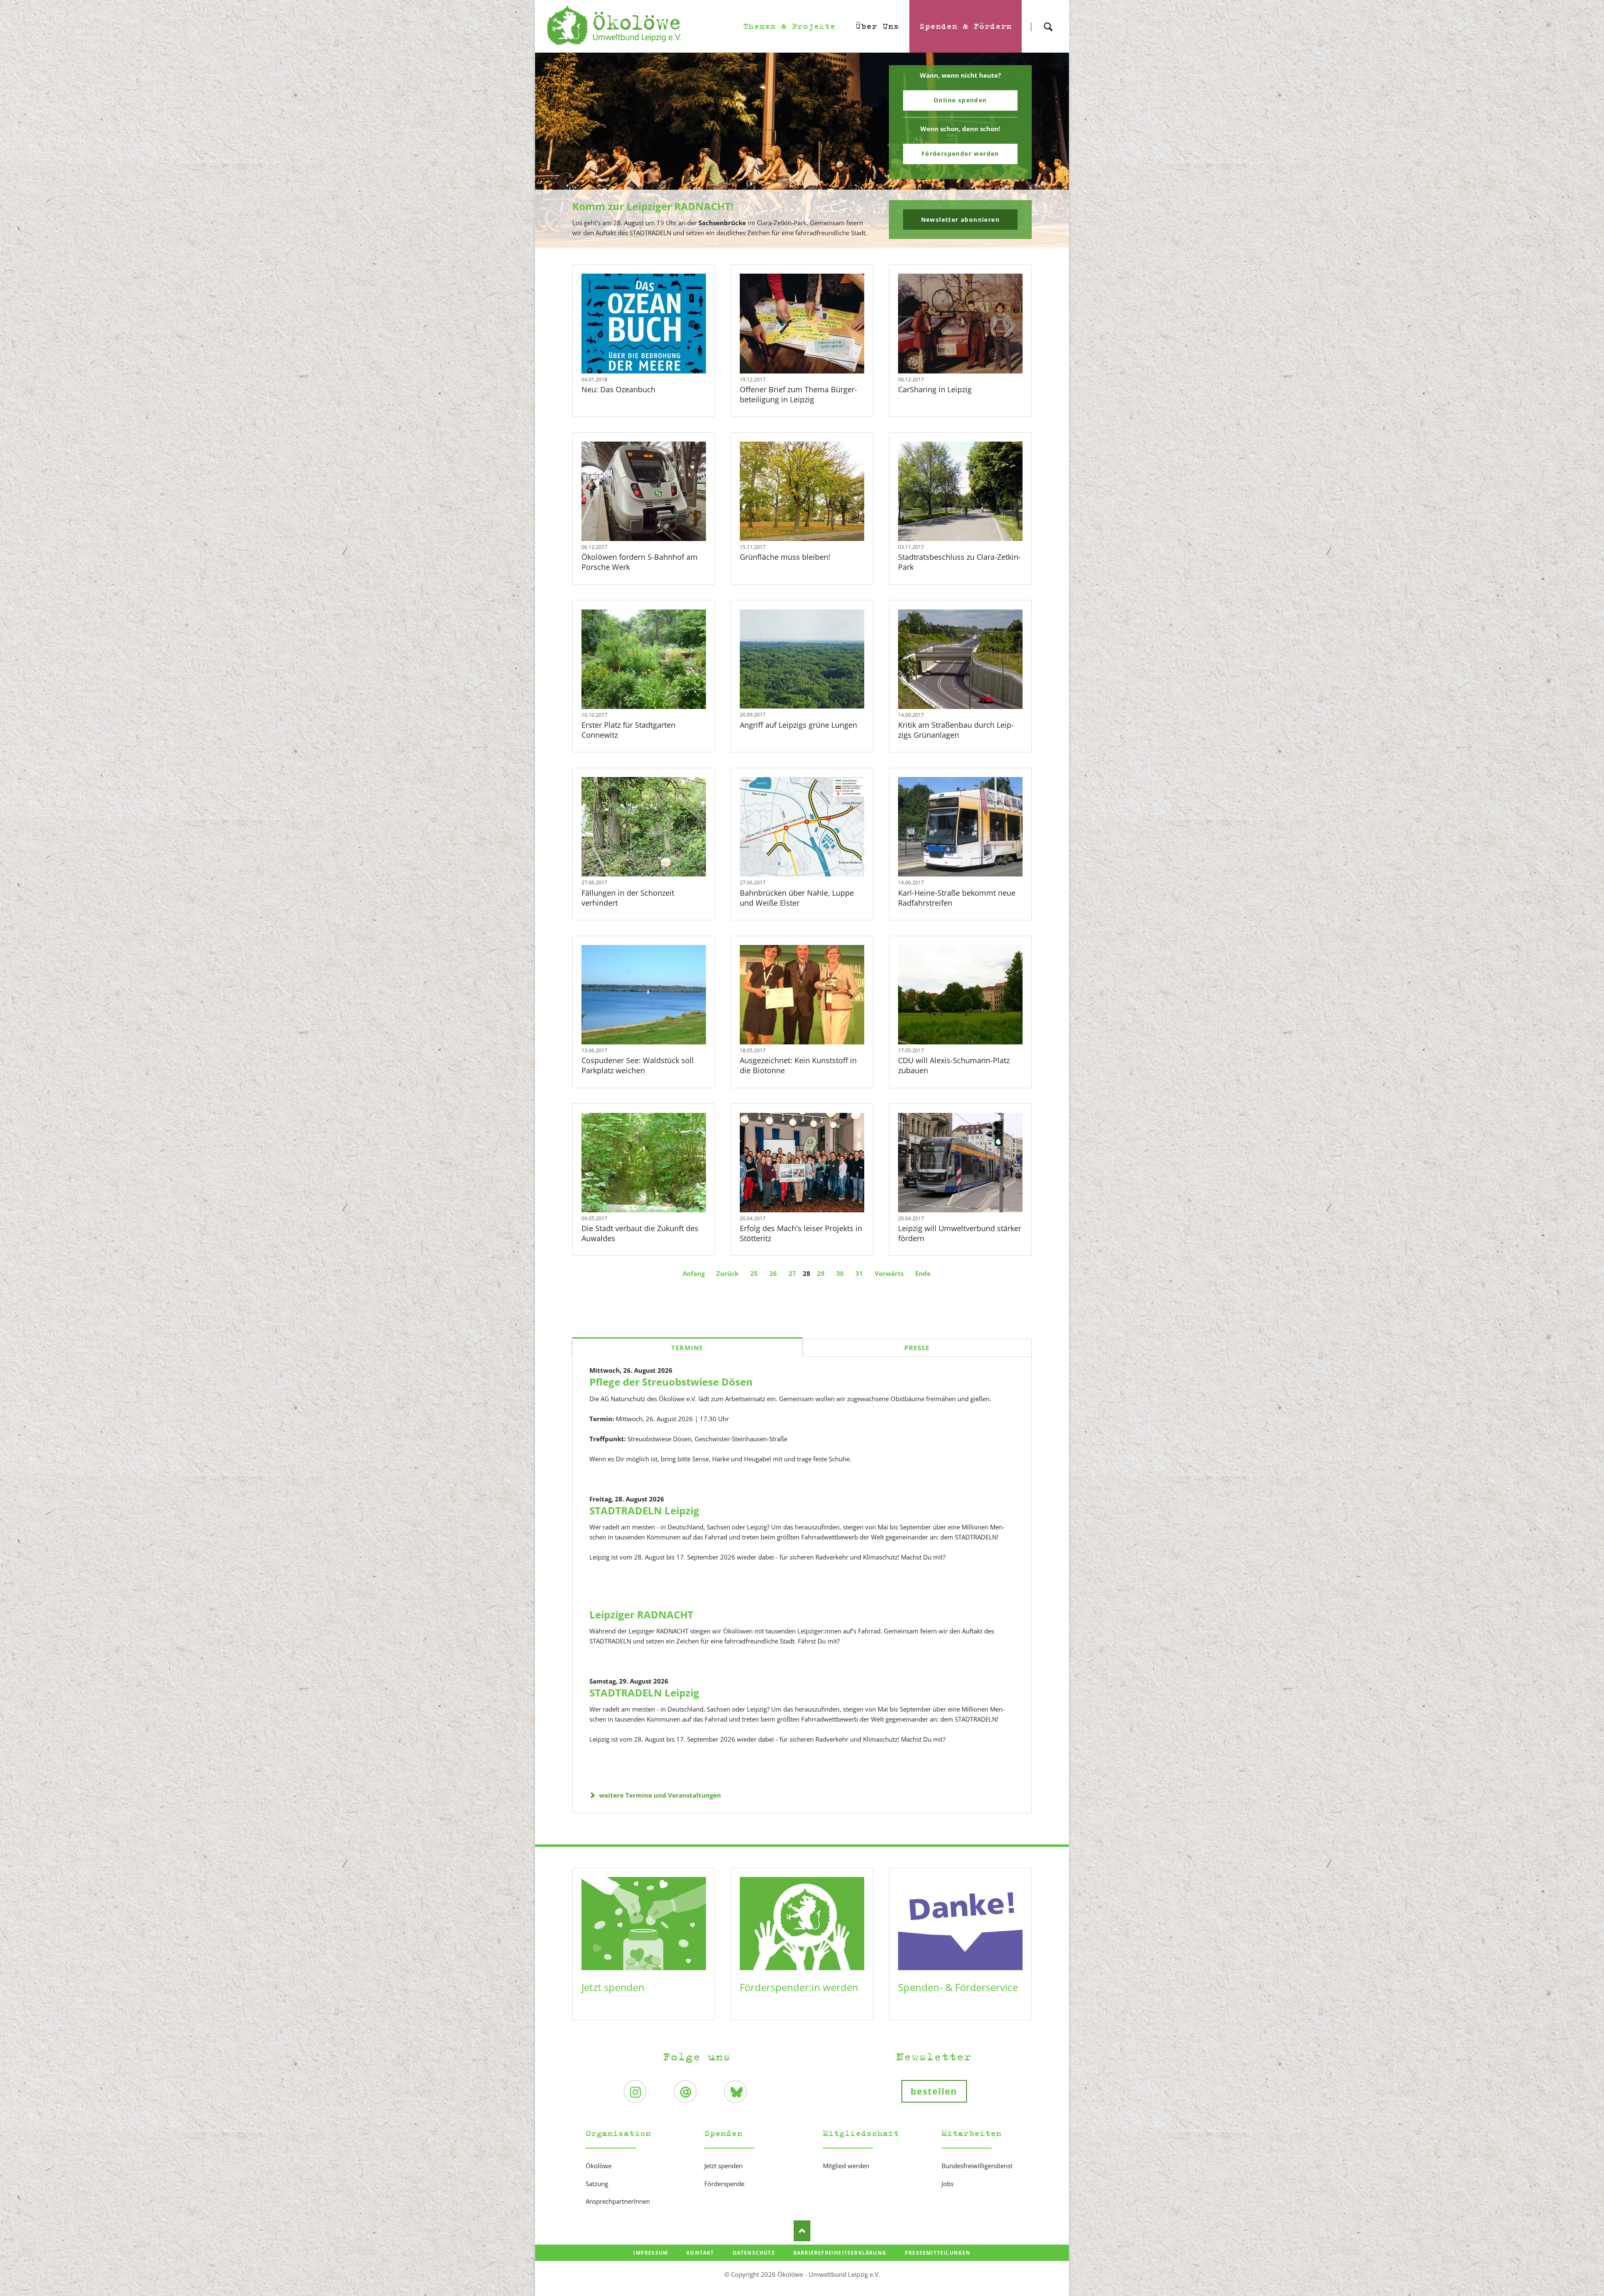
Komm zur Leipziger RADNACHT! (653, 206)
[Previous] (554, 150)
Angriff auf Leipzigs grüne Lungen (798, 725)
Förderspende (724, 2184)
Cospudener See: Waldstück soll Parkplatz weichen (638, 1065)
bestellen (934, 2091)
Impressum (651, 2253)
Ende (923, 1273)
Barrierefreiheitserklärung (840, 2253)
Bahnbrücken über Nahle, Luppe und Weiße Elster (797, 898)
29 (821, 1273)
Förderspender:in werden (799, 1987)
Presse (917, 1348)
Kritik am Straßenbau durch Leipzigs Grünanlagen (956, 730)
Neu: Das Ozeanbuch (618, 389)
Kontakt (700, 2253)
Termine (687, 1348)
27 (792, 1273)
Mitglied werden (846, 2166)
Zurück (727, 1273)
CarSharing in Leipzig (935, 389)
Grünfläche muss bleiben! (785, 557)
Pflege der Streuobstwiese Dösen (671, 1382)
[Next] (1050, 150)
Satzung (597, 2184)
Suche (1048, 19)
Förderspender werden (960, 154)
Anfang (694, 1273)
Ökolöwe (599, 2166)
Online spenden (960, 100)
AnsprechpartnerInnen (618, 2201)
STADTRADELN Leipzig (644, 1510)
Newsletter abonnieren (960, 220)
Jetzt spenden (613, 1987)
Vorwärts (889, 1273)
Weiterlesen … (657, 339)
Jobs (948, 2184)
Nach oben (802, 2231)
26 (773, 1273)
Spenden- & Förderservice (958, 1987)
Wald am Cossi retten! (805, 242)
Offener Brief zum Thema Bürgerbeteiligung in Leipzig (798, 394)
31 (859, 1273)
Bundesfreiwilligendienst (977, 2166)
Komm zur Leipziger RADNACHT (799, 242)
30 (840, 1273)
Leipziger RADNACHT (641, 1614)
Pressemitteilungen (938, 2253)
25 (754, 1273)
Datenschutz (754, 2253)
